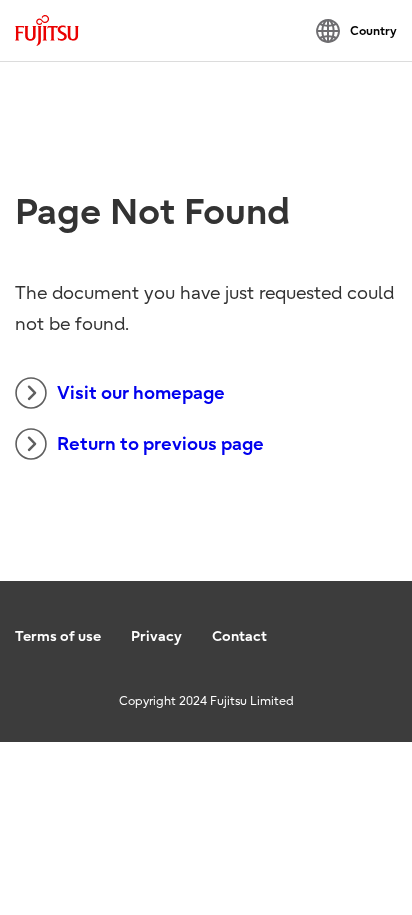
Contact (239, 636)
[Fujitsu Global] (47, 30)
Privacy (156, 636)
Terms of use (58, 636)
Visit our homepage (141, 393)
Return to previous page (160, 444)
